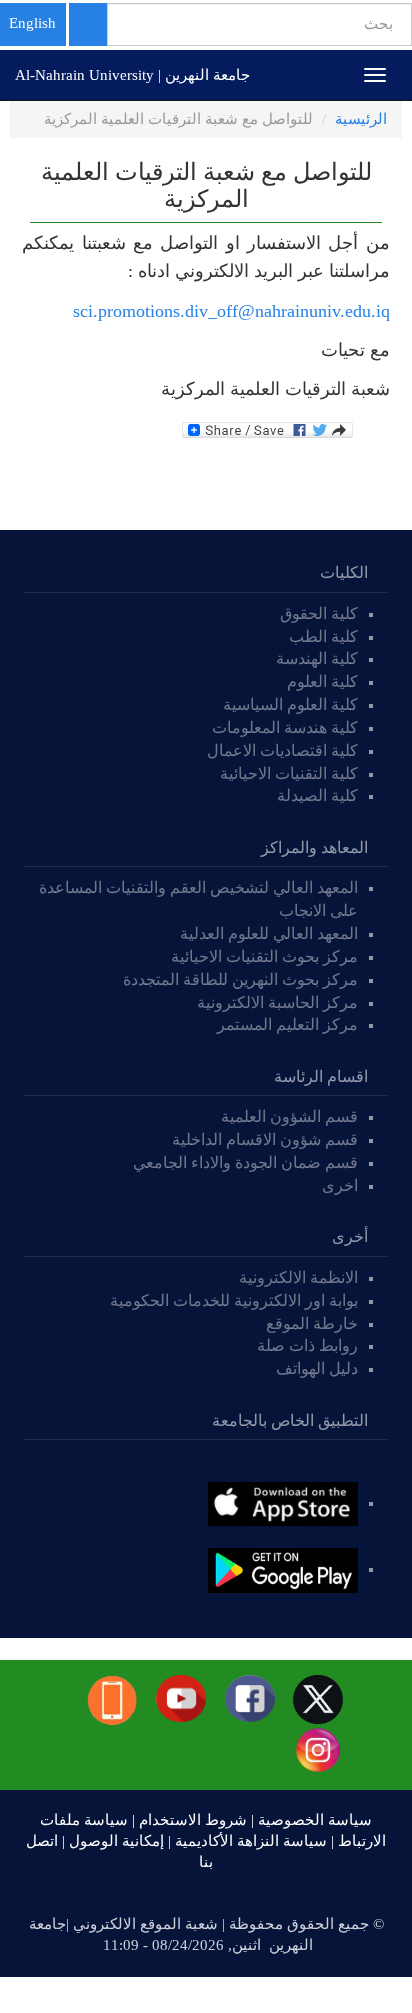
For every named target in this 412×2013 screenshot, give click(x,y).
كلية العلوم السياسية (290, 704)
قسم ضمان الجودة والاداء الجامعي (245, 1162)
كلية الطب (323, 636)
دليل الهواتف (317, 1368)
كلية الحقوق (319, 613)
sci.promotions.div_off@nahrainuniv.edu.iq (231, 311)
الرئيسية (361, 119)
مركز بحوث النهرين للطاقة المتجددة (240, 979)
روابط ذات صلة (307, 1345)
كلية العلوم (322, 681)
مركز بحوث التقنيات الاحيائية (264, 956)
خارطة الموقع (312, 1323)
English (32, 23)
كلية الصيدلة (317, 795)
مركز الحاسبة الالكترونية (277, 1002)
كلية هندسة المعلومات (285, 727)
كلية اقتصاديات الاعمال (282, 750)
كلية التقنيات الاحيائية (289, 773)
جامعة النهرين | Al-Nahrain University (132, 75)
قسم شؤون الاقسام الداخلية (263, 1139)
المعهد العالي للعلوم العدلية (269, 933)
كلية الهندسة (317, 658)
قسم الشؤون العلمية (289, 1116)
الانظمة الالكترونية (298, 1277)
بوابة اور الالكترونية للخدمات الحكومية (234, 1300)
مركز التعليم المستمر (287, 1024)
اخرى (340, 1185)
